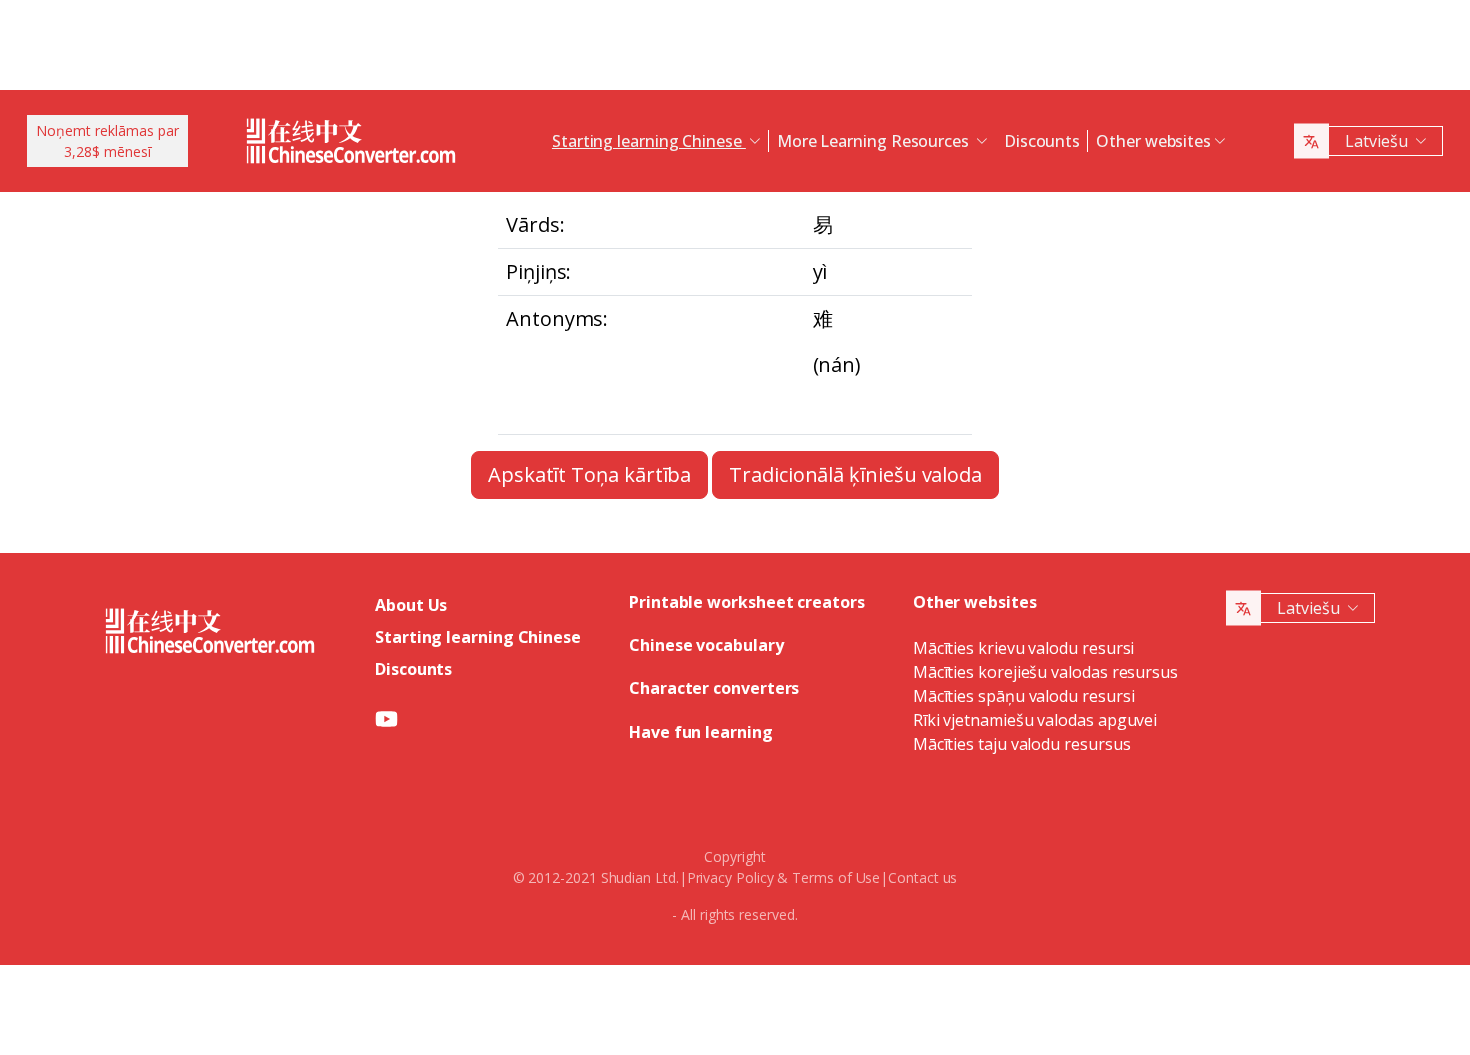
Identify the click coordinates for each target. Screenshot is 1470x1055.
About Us (411, 605)
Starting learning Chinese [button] (649, 141)
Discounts (1042, 141)
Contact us (922, 877)
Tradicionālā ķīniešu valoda (855, 474)
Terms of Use (836, 877)
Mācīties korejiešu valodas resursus (1045, 672)
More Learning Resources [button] (875, 141)
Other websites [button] (1153, 141)
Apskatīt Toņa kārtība (589, 474)
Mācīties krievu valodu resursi (1024, 648)
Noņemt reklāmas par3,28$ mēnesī (107, 141)
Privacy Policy (730, 877)
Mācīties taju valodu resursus (1022, 744)
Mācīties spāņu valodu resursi (1024, 696)
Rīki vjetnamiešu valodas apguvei (1035, 720)
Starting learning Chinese (478, 637)
